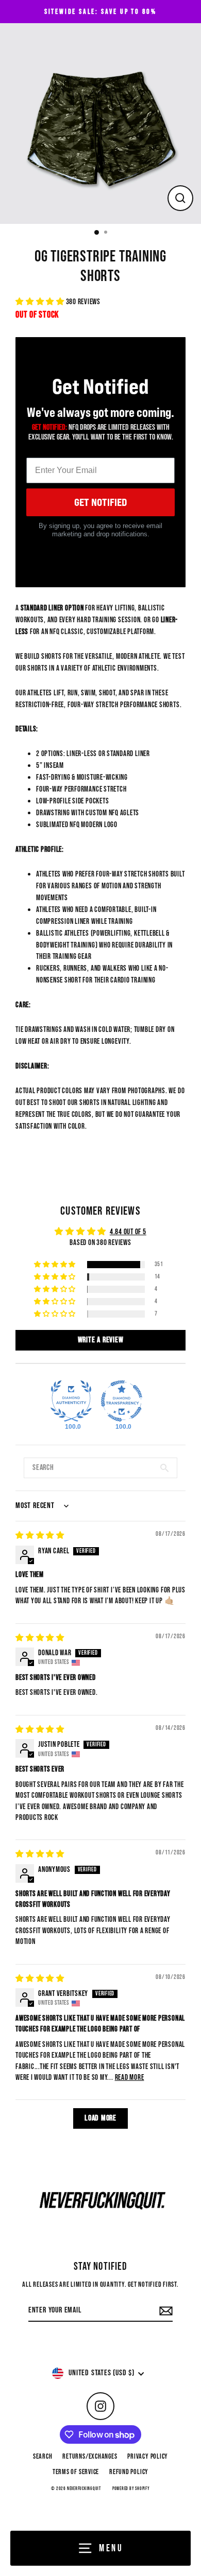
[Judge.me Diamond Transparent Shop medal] (122, 1401)
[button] (41, 302)
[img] (40, 1536)
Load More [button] (100, 2118)
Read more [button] (130, 2078)
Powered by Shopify (131, 2489)
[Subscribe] (164, 2311)
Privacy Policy (148, 2457)
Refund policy (129, 2472)
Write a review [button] (101, 1340)
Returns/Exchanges (90, 2457)
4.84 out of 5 (128, 1232)
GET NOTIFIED (100, 502)
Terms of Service (76, 2472)
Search (43, 2457)
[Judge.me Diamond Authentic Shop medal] (71, 1401)
